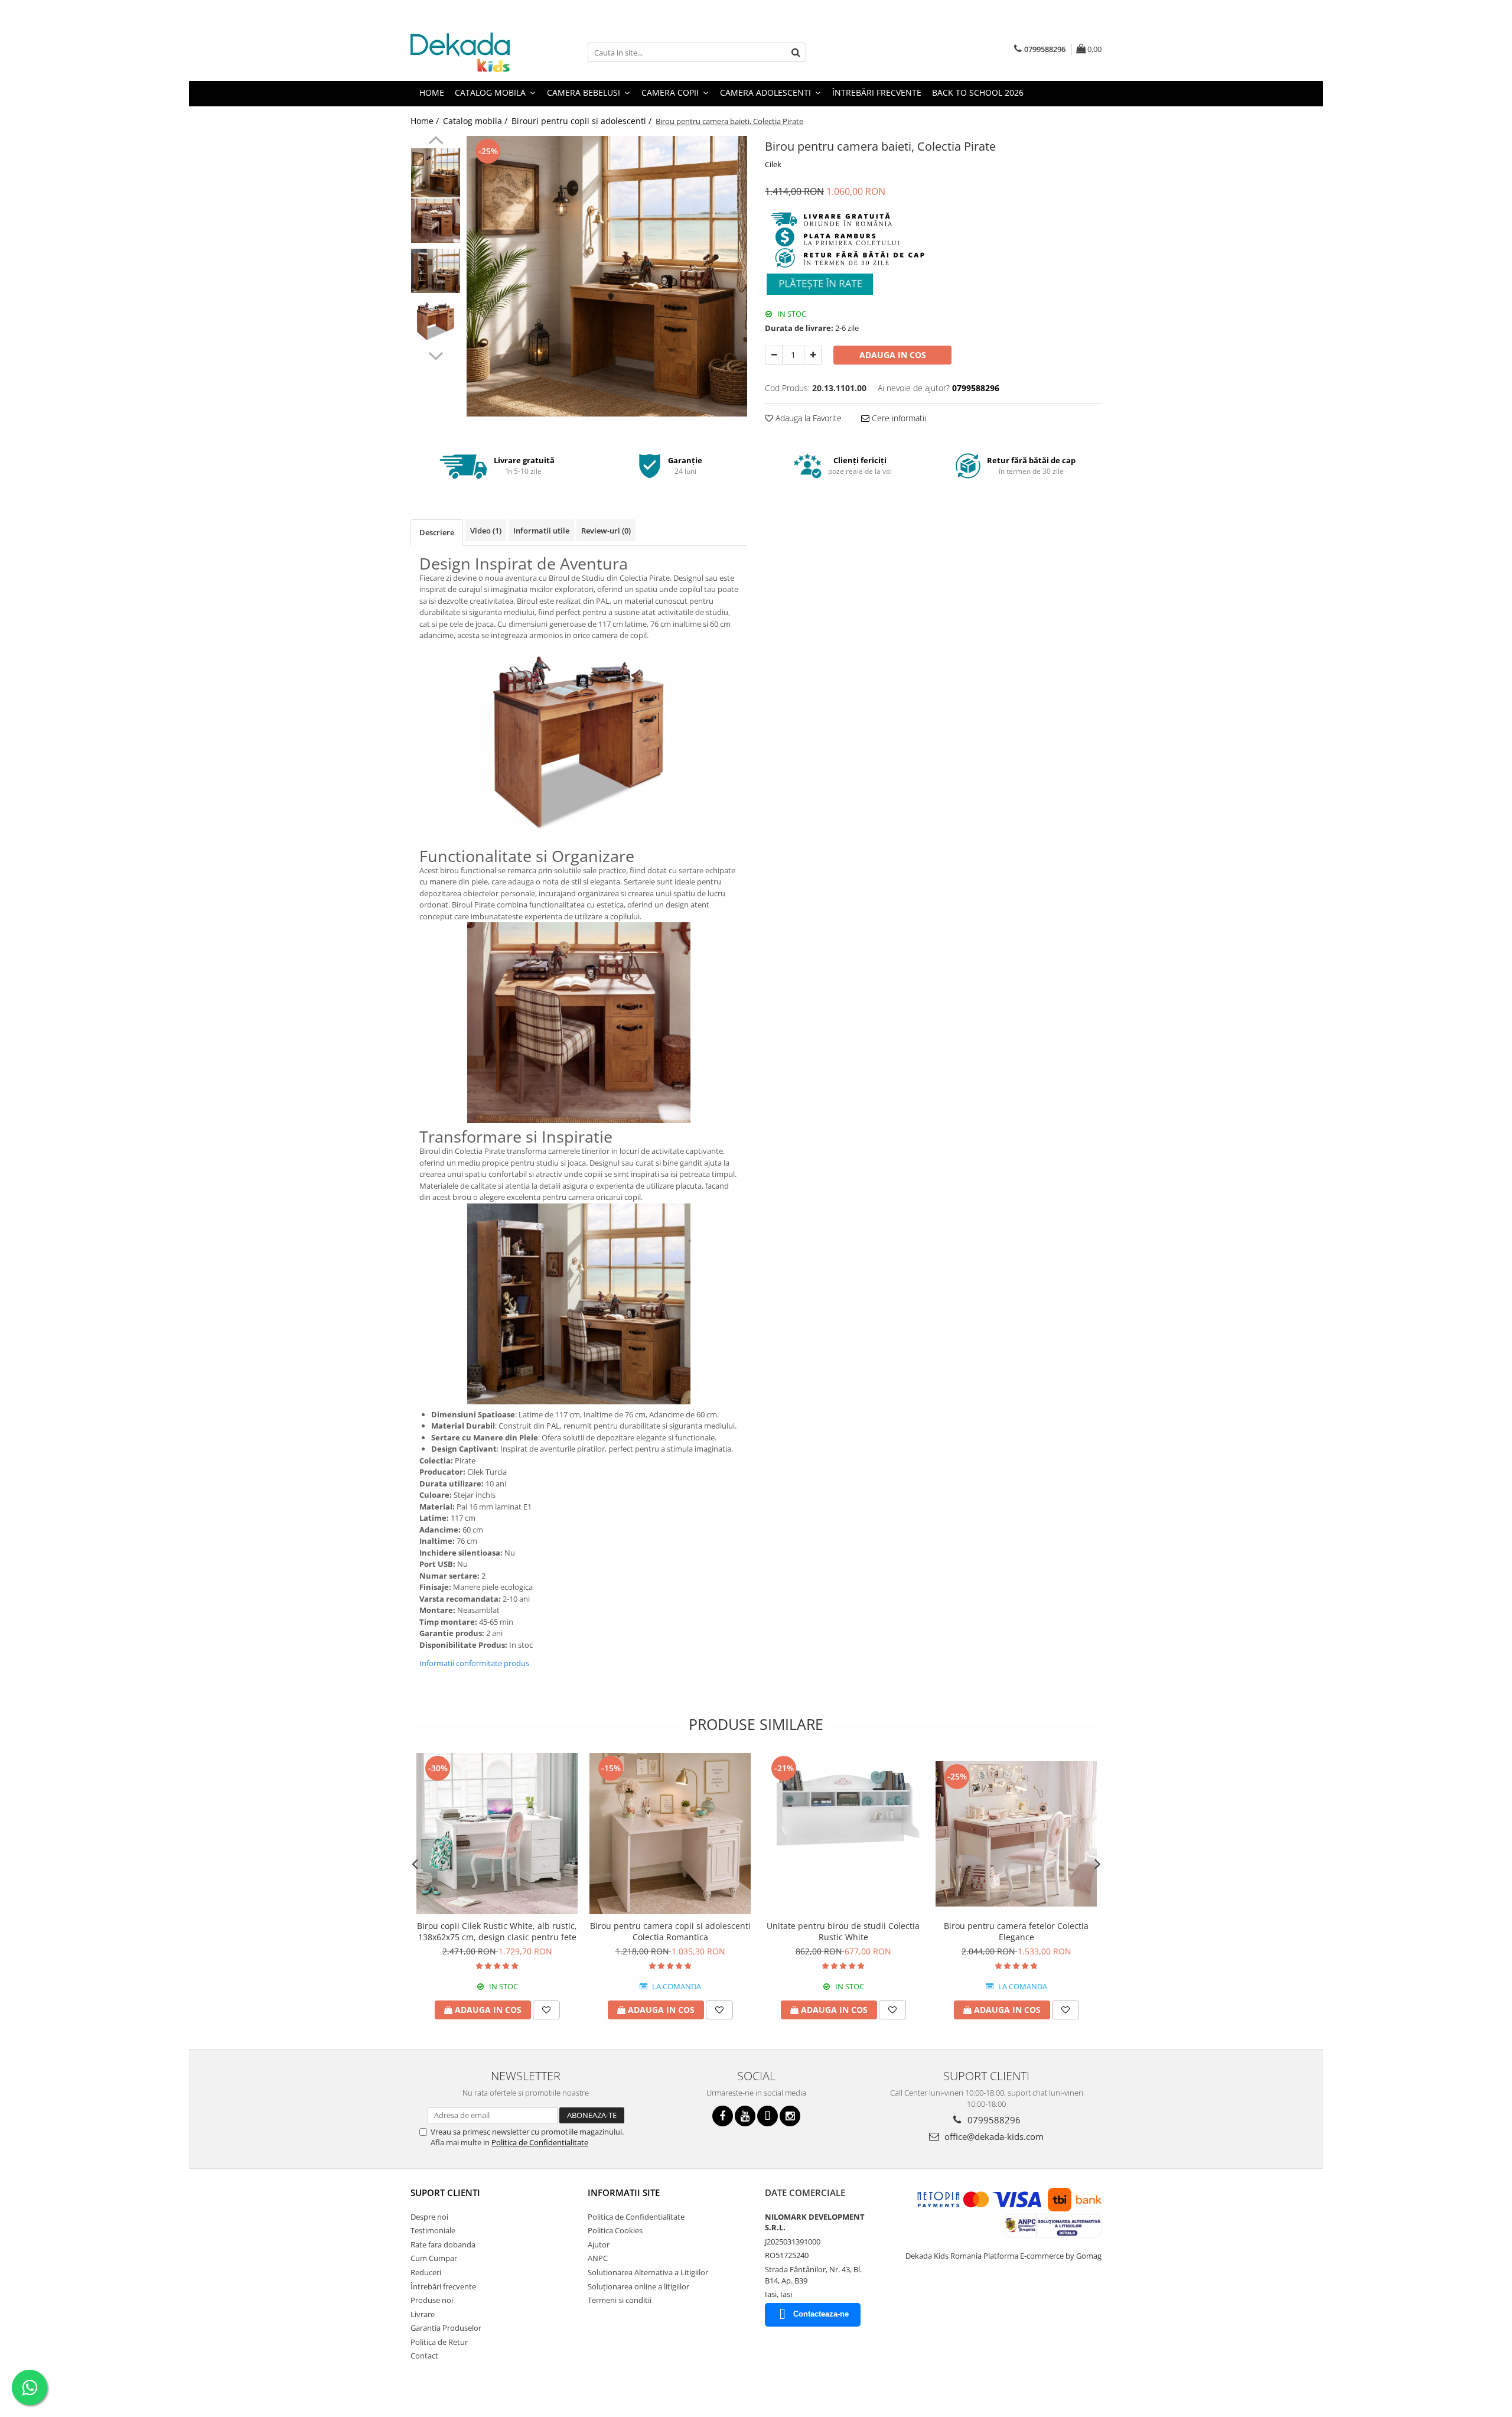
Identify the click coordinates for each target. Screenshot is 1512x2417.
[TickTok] (768, 2116)
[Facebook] (723, 2116)
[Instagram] (790, 2116)
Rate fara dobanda (443, 2244)
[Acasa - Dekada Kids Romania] (470, 52)
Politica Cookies (615, 2230)
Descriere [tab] (437, 532)
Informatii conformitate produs (474, 1663)
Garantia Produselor (446, 2328)
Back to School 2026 (978, 92)
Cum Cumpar (434, 2258)
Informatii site (624, 2192)
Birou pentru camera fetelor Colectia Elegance (1016, 1931)
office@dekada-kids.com (993, 2136)
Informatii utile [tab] (541, 531)
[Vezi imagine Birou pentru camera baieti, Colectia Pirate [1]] (436, 221)
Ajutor (599, 2244)
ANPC (598, 2258)
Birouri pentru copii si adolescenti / (583, 121)
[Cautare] (796, 52)
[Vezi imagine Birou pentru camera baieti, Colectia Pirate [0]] (436, 173)
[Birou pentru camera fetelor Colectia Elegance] (1016, 1834)
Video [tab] (486, 531)
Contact (424, 2356)
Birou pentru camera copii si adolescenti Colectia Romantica (670, 1931)
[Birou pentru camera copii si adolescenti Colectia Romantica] (670, 1834)
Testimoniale (433, 2230)
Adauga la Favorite (807, 418)
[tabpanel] (607, 276)
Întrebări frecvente (443, 2286)
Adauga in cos (893, 355)
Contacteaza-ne (821, 2314)
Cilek (773, 164)
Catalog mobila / (476, 121)
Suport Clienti (445, 2192)
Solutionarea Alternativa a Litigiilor (648, 2272)
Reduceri (426, 2272)
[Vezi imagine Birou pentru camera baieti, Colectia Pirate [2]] (436, 271)
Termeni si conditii (620, 2300)
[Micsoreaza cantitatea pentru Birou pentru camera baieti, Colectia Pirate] (774, 355)
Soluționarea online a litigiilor (638, 2286)
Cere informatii (898, 418)
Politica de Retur (439, 2342)
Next (436, 354)
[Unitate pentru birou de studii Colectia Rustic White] (843, 1834)
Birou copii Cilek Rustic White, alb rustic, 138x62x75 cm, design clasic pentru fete (497, 1931)
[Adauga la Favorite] (546, 2010)
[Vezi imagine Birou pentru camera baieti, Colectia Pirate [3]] (436, 321)
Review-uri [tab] (606, 531)
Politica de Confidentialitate (540, 2142)
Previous (436, 142)
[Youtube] (745, 2116)
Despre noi (429, 2217)
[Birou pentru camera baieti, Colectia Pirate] (607, 276)
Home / (426, 121)
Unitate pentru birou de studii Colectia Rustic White (843, 1931)
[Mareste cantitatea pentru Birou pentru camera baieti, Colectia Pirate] (813, 355)
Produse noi (432, 2300)
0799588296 (993, 2120)
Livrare (423, 2314)
